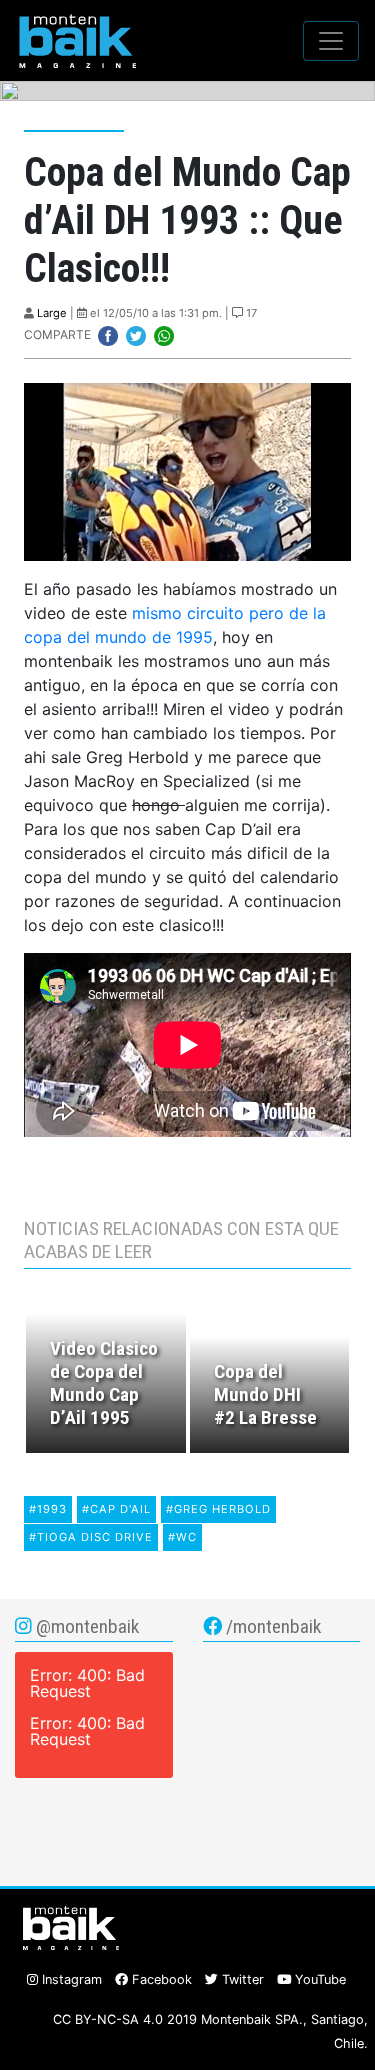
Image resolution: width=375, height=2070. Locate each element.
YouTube (318, 1979)
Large (52, 313)
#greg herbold (218, 1509)
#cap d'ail (116, 1509)
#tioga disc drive (91, 1537)
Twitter (241, 1979)
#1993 (48, 1509)
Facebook (160, 1979)
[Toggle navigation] (331, 41)
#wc (182, 1537)
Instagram (70, 1979)
